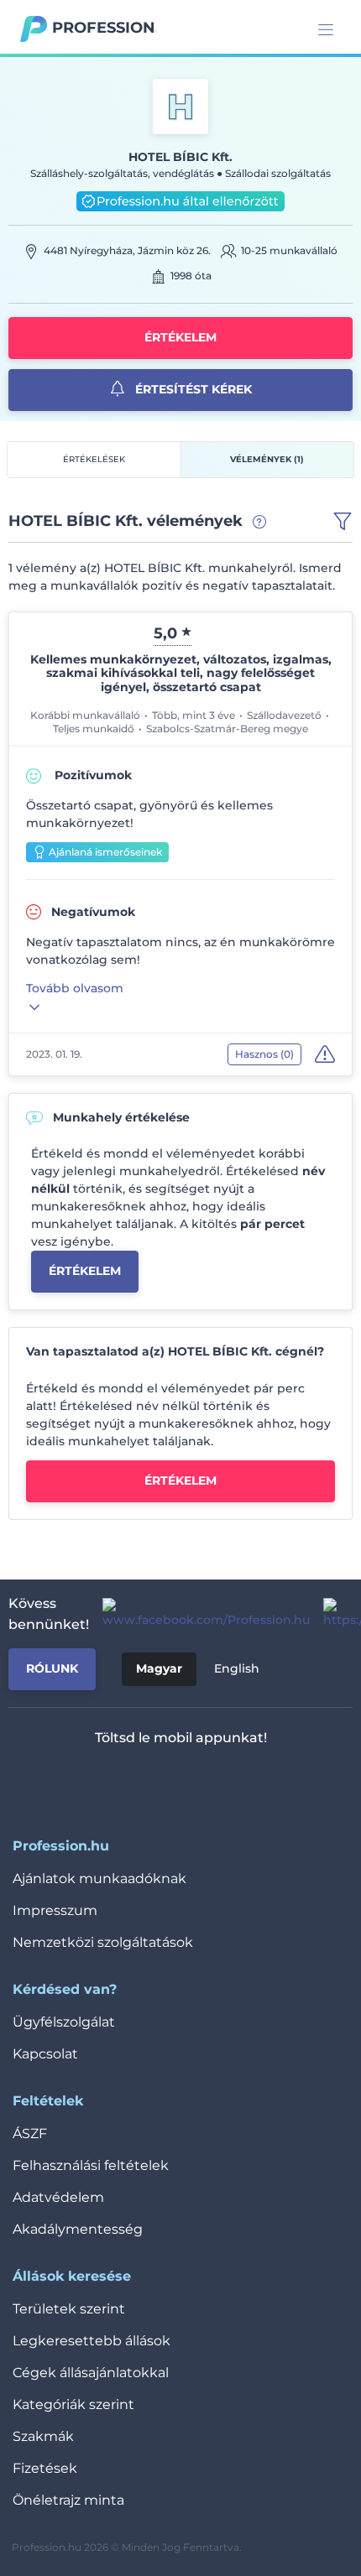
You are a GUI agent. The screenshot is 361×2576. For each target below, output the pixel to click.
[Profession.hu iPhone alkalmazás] (111, 1782)
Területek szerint (69, 2309)
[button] (343, 522)
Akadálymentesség (78, 2229)
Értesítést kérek (192, 389)
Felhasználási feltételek (91, 2165)
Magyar (159, 1668)
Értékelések (94, 459)
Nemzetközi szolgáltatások (103, 1942)
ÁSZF (30, 2134)
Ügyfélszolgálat (64, 2022)
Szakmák (43, 2436)
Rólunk (52, 1668)
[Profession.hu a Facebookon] (199, 1614)
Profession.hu (104, 28)
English (237, 1668)
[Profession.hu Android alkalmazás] (230, 1782)
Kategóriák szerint (73, 2404)
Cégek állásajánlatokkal (91, 2373)
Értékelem (180, 337)
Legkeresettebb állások (92, 2341)
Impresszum (55, 1910)
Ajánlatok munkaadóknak (99, 1879)
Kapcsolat (45, 2054)
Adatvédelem (58, 2197)
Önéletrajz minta (68, 2500)
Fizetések (45, 2468)
